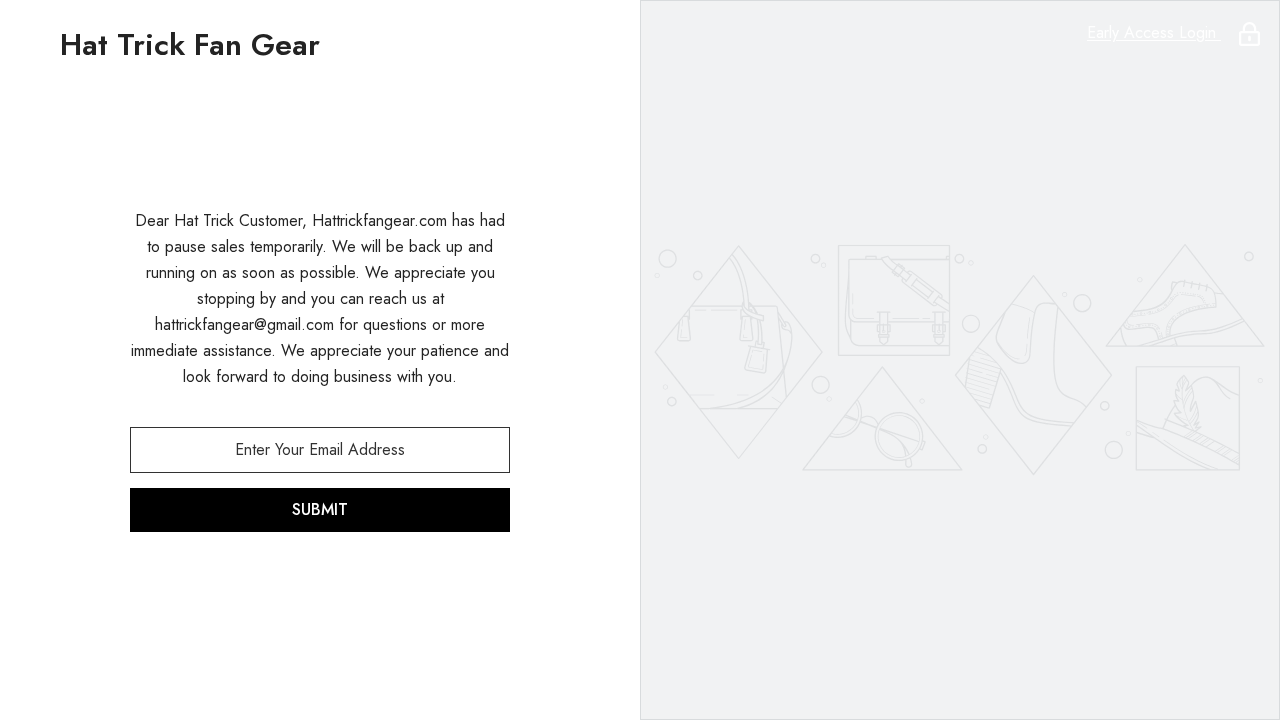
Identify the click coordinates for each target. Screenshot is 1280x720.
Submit (320, 509)
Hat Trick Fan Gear (190, 45)
